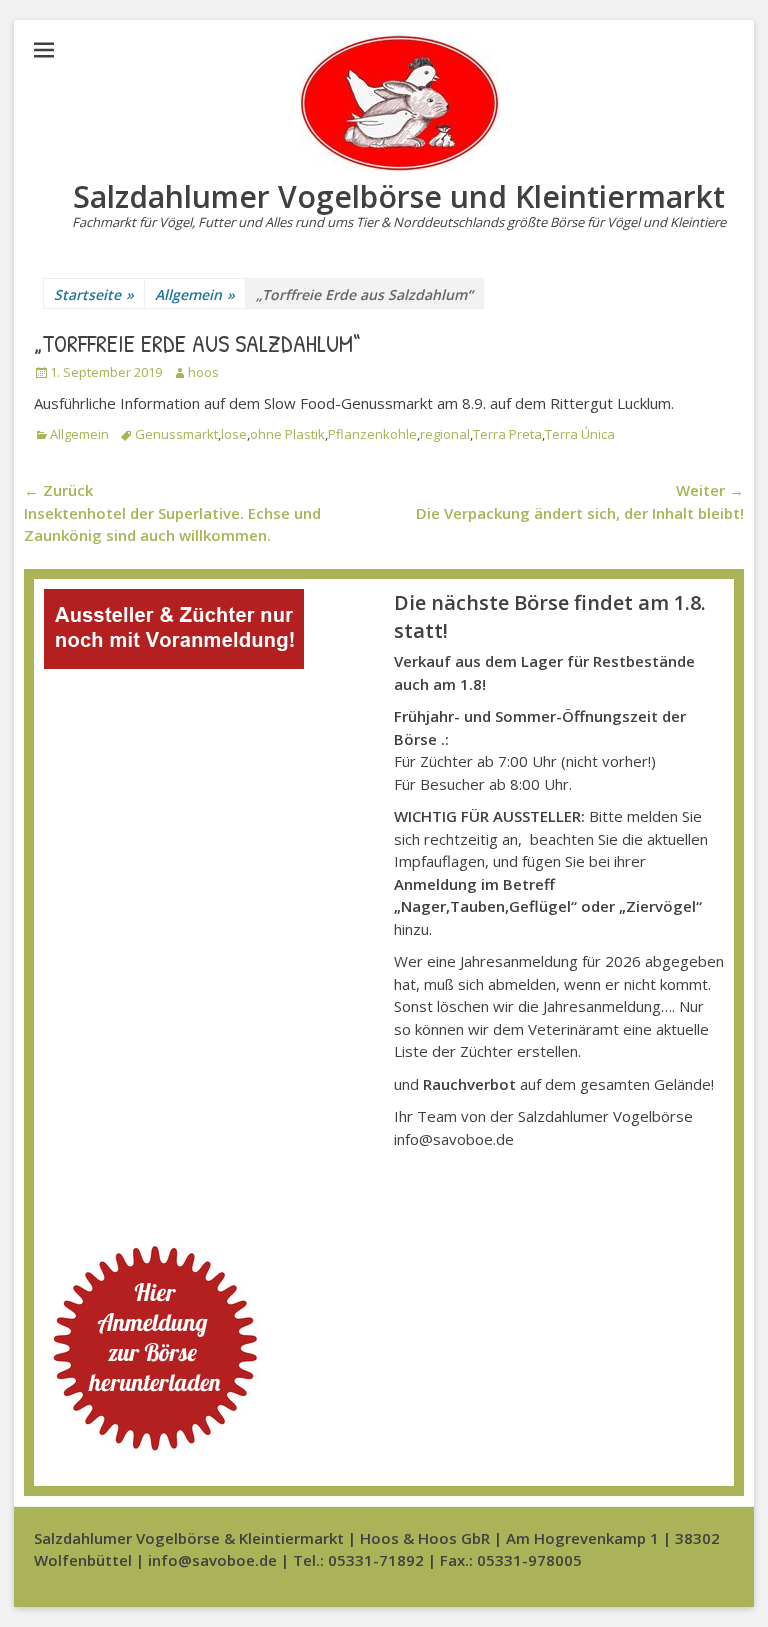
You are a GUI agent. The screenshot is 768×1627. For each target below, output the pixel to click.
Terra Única (580, 434)
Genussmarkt (176, 434)
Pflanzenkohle (372, 434)
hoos (203, 372)
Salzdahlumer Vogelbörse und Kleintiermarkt (399, 196)
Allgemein (195, 294)
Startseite (94, 294)
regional (445, 434)
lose (234, 434)
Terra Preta (507, 434)
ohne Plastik (287, 434)
